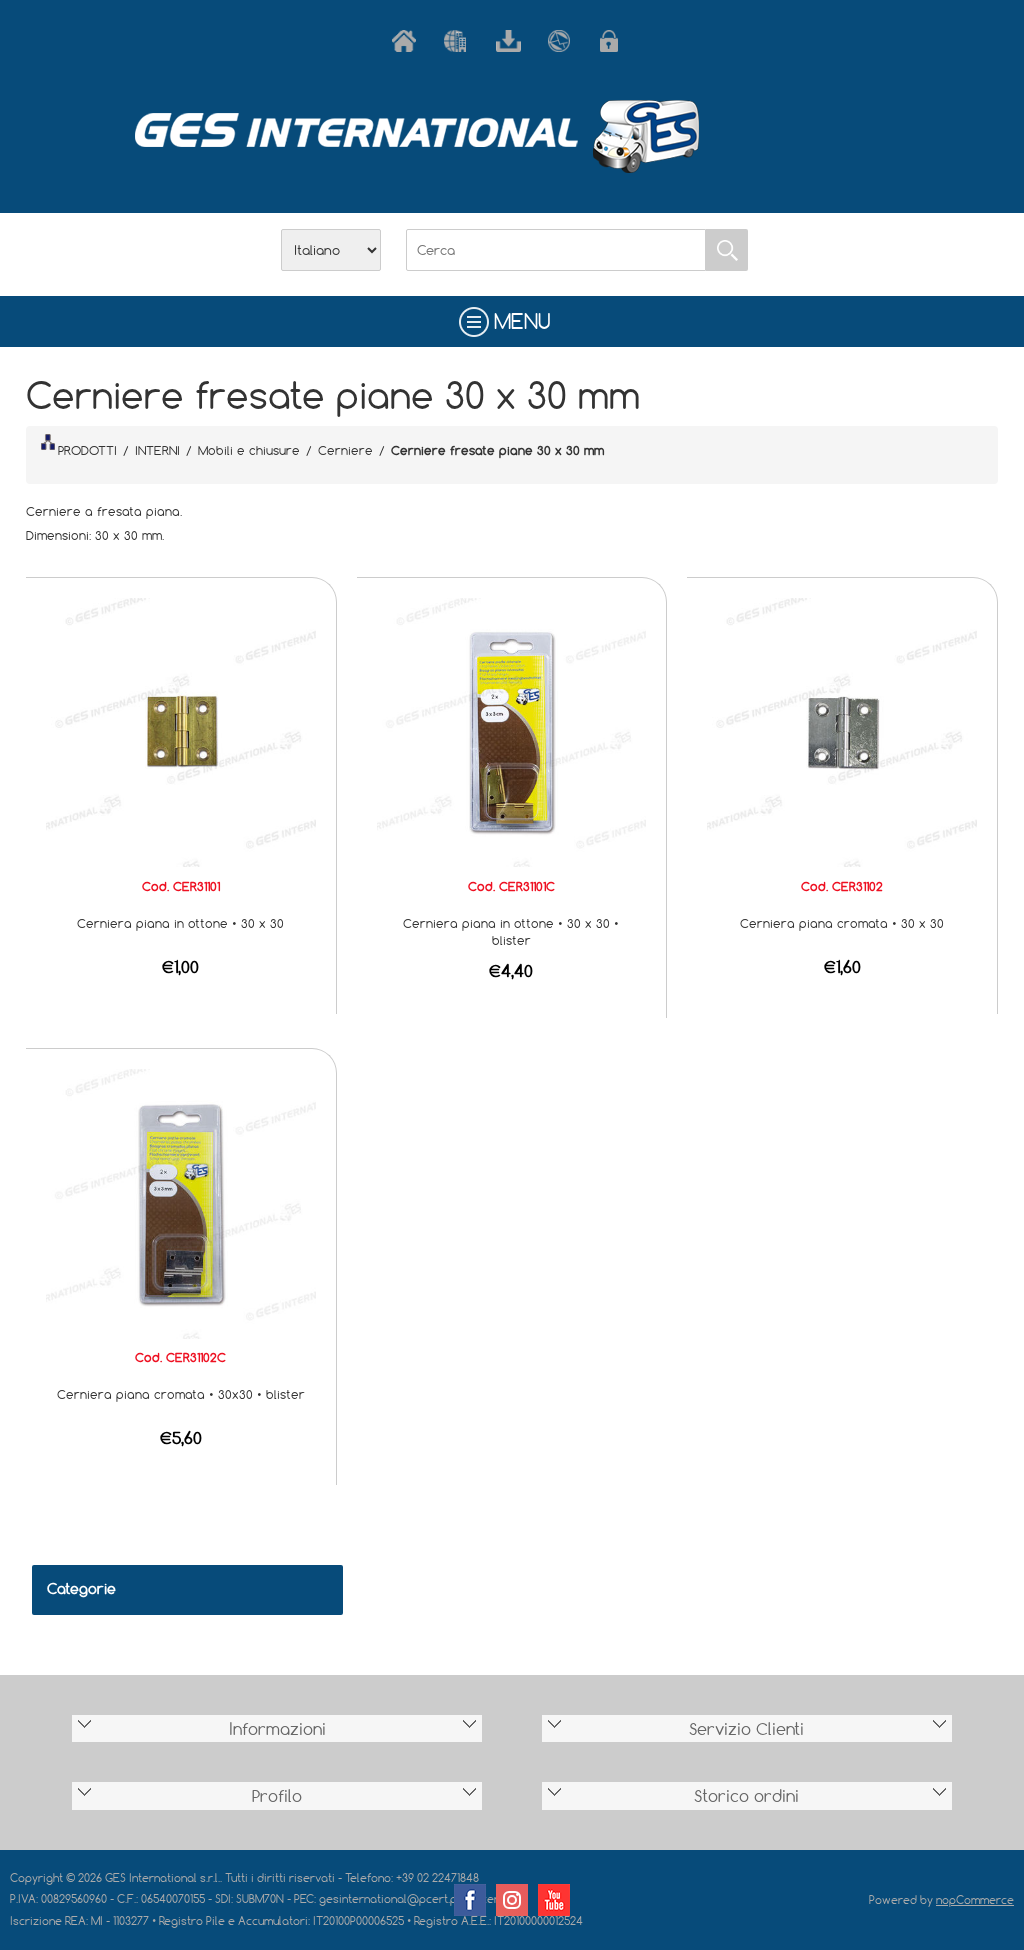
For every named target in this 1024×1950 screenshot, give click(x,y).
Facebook (470, 1900)
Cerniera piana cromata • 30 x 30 (842, 923)
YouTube (554, 1900)
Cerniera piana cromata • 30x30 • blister (181, 1394)
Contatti (564, 41)
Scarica (512, 41)
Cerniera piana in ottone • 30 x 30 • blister (511, 931)
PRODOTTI (87, 450)
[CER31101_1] (181, 731)
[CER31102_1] (842, 731)
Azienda (460, 41)
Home (408, 41)
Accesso (616, 41)
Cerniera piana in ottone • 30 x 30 (180, 923)
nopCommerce (975, 1899)
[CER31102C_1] (181, 1202)
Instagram (512, 1900)
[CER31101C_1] (512, 731)
